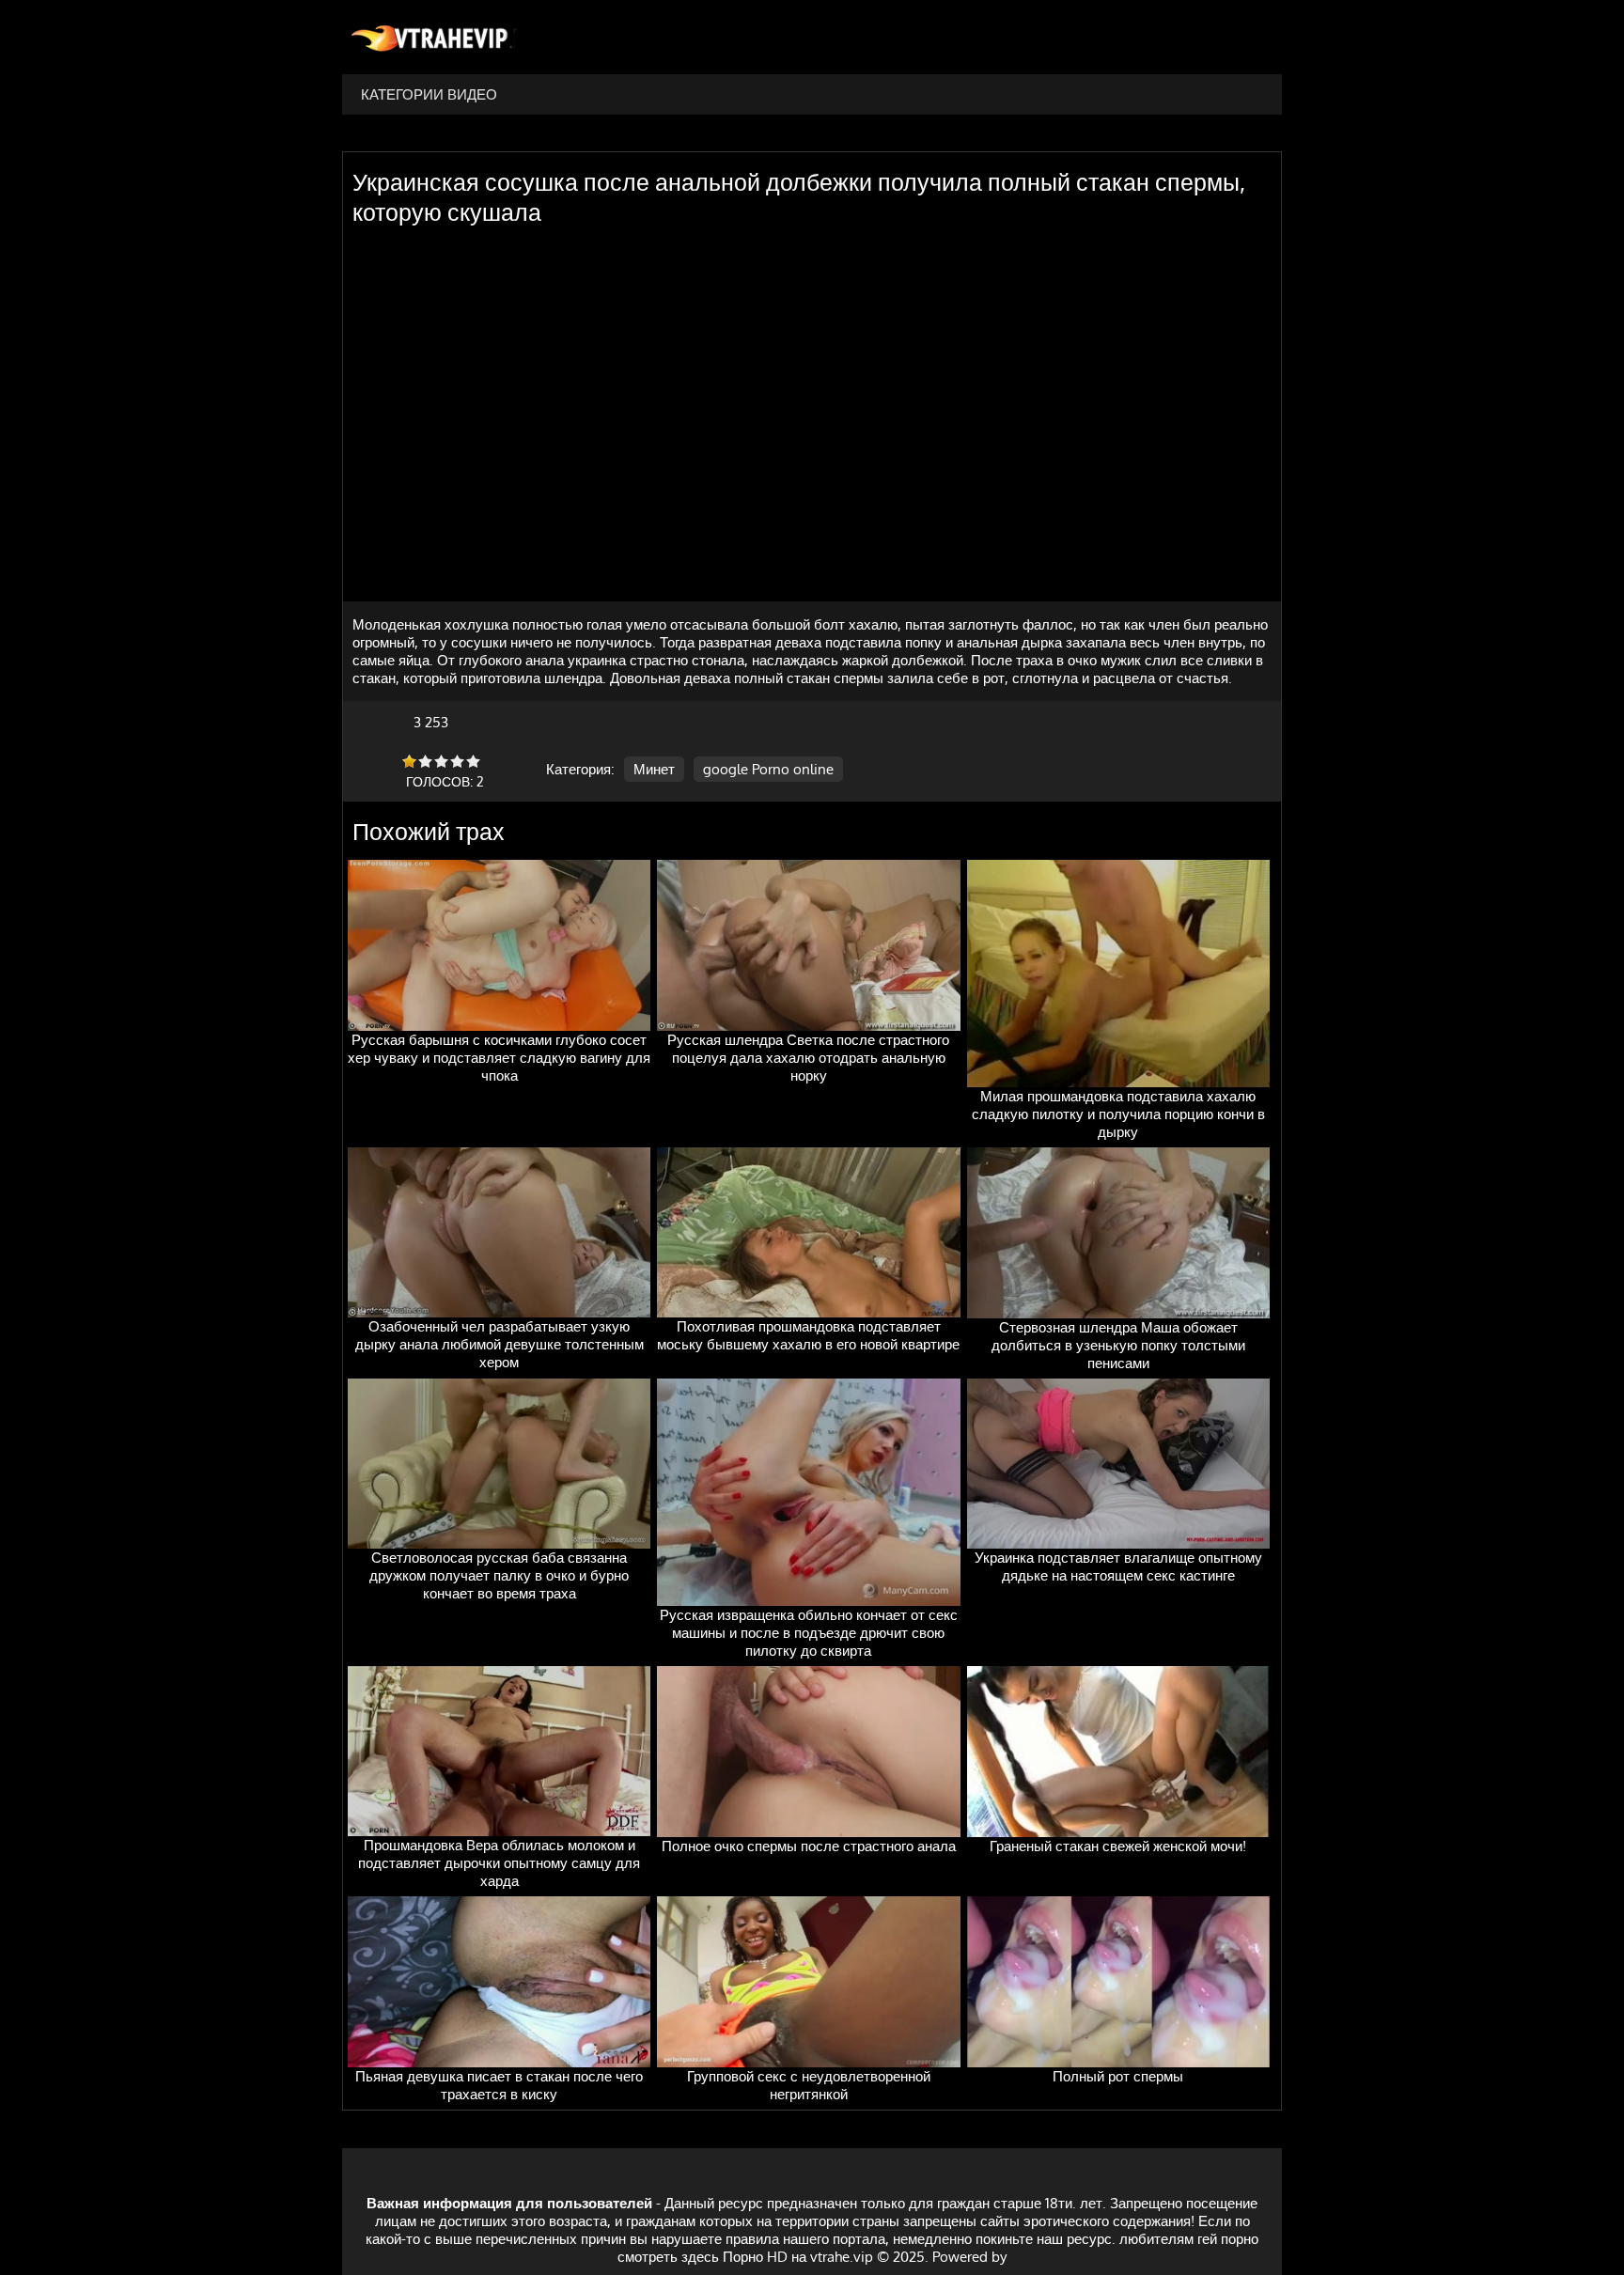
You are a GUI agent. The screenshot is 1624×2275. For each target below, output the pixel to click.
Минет (654, 769)
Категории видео (429, 94)
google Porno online (768, 769)
